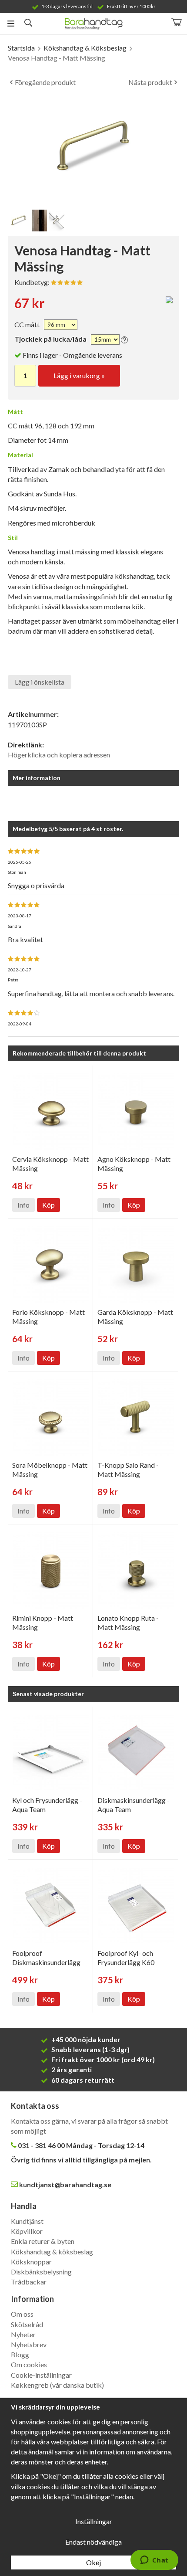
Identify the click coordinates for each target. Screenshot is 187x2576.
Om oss (22, 2314)
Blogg (20, 2354)
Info (23, 1205)
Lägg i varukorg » (79, 375)
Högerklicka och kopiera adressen (59, 755)
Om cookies (29, 2364)
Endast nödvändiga (93, 2542)
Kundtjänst (27, 2221)
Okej (93, 2562)
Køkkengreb (30, 2385)
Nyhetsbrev (29, 2344)
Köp (48, 1205)
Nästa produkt (150, 82)
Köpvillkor (27, 2231)
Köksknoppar (31, 2262)
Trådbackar (29, 2282)
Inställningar (94, 2521)
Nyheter (23, 2334)
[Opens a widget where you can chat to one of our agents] (154, 2561)
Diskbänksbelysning (41, 2272)
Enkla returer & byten (43, 2241)
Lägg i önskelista (40, 682)
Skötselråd (27, 2324)
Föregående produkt (45, 82)
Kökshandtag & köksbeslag (52, 2252)
